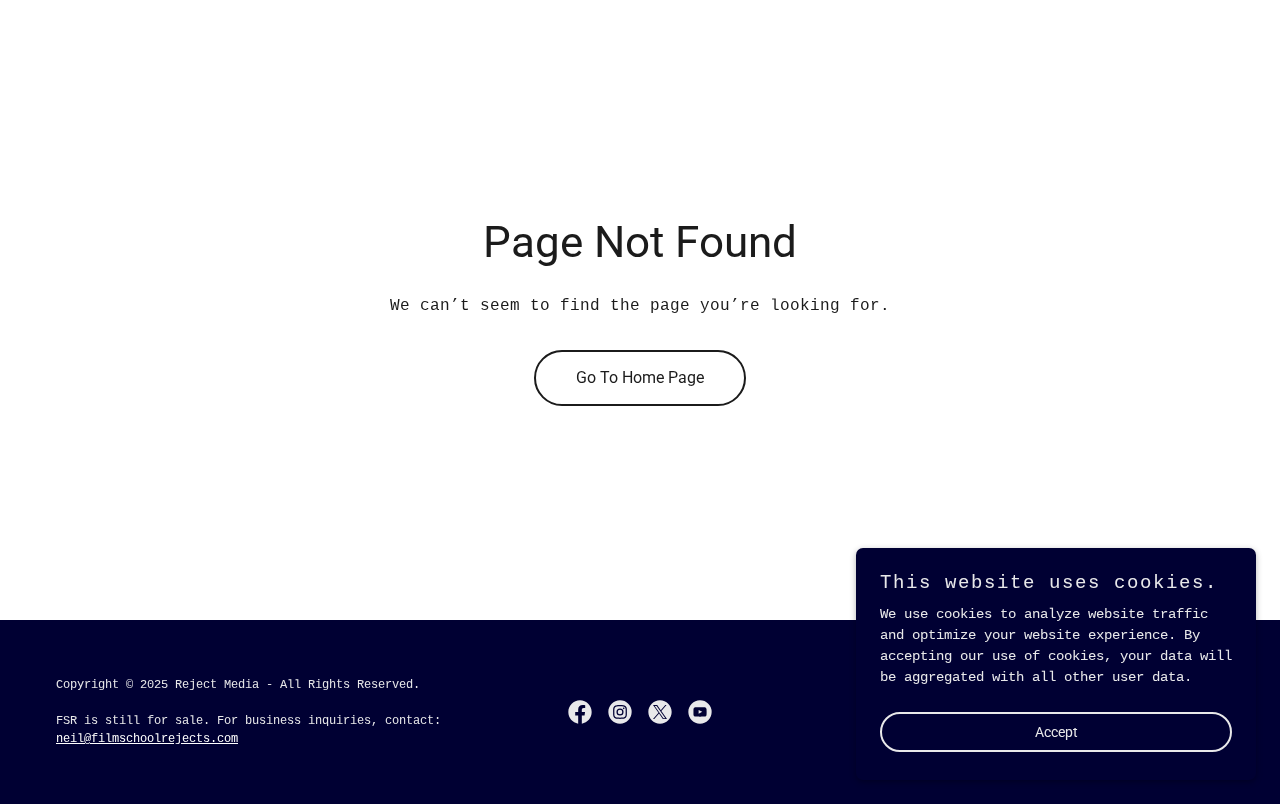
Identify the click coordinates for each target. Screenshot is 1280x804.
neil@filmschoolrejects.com (147, 739)
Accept (1056, 732)
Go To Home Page (640, 377)
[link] (580, 712)
